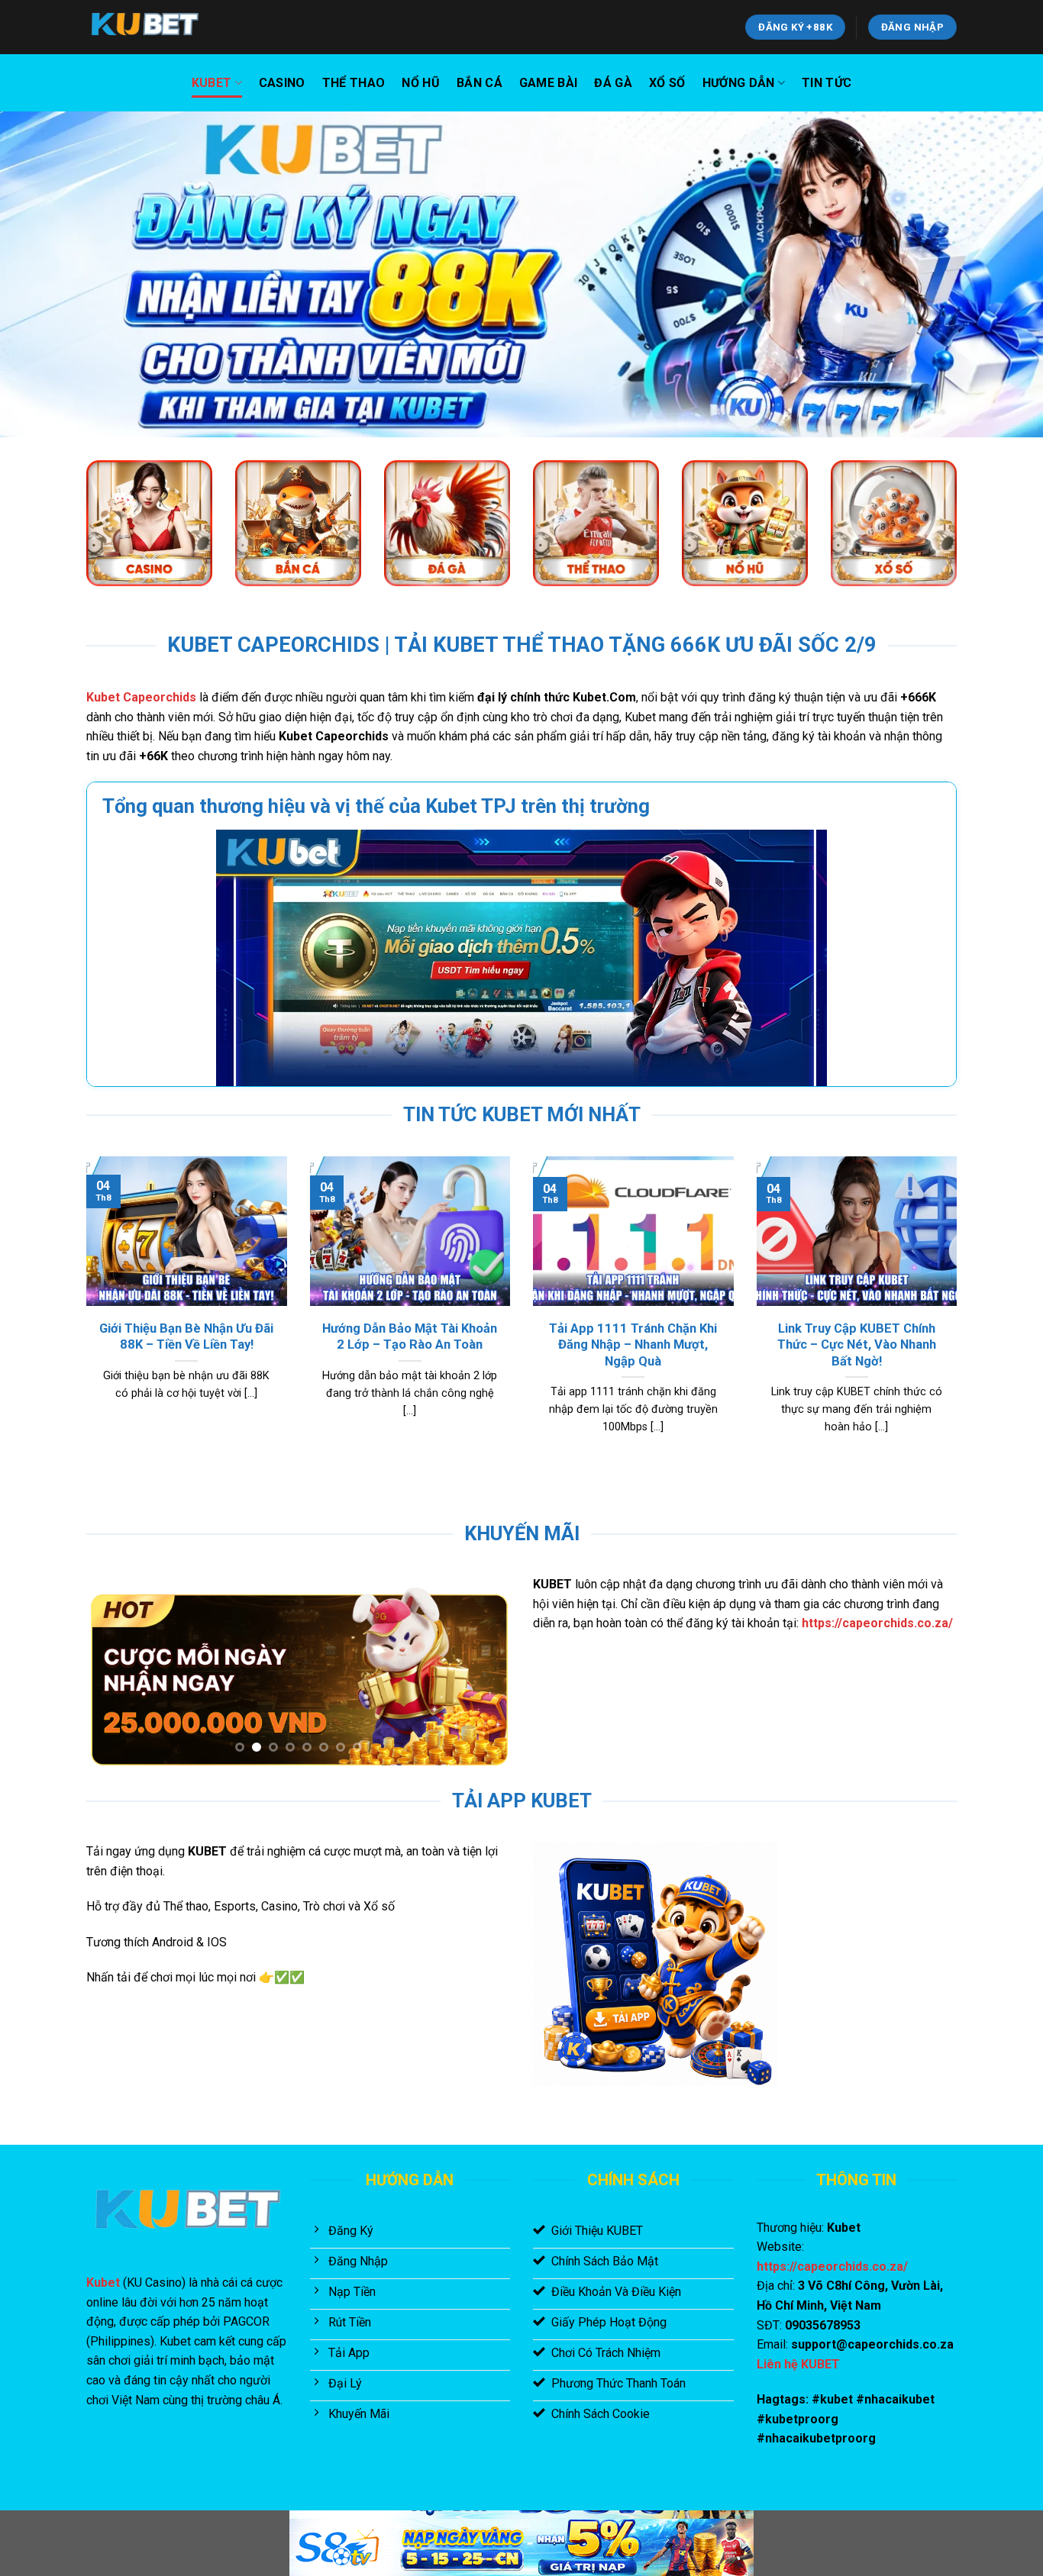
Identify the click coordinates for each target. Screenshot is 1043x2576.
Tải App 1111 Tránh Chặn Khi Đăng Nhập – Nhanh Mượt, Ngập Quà (633, 1345)
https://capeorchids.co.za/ (877, 1623)
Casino (282, 83)
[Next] (960, 1314)
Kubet (212, 83)
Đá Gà (613, 83)
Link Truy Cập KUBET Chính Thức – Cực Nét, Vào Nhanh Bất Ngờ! (857, 1345)
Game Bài (549, 83)
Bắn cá (480, 83)
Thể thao (354, 83)
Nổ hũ (421, 83)
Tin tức (827, 83)
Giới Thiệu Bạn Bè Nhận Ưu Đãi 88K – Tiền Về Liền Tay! (186, 1337)
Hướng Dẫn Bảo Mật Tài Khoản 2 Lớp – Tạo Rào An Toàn (410, 1337)
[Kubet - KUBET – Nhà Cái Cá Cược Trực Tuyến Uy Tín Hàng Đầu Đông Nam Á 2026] (163, 27)
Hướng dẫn (739, 83)
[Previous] (83, 1314)
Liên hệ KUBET (798, 2364)
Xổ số (667, 83)
